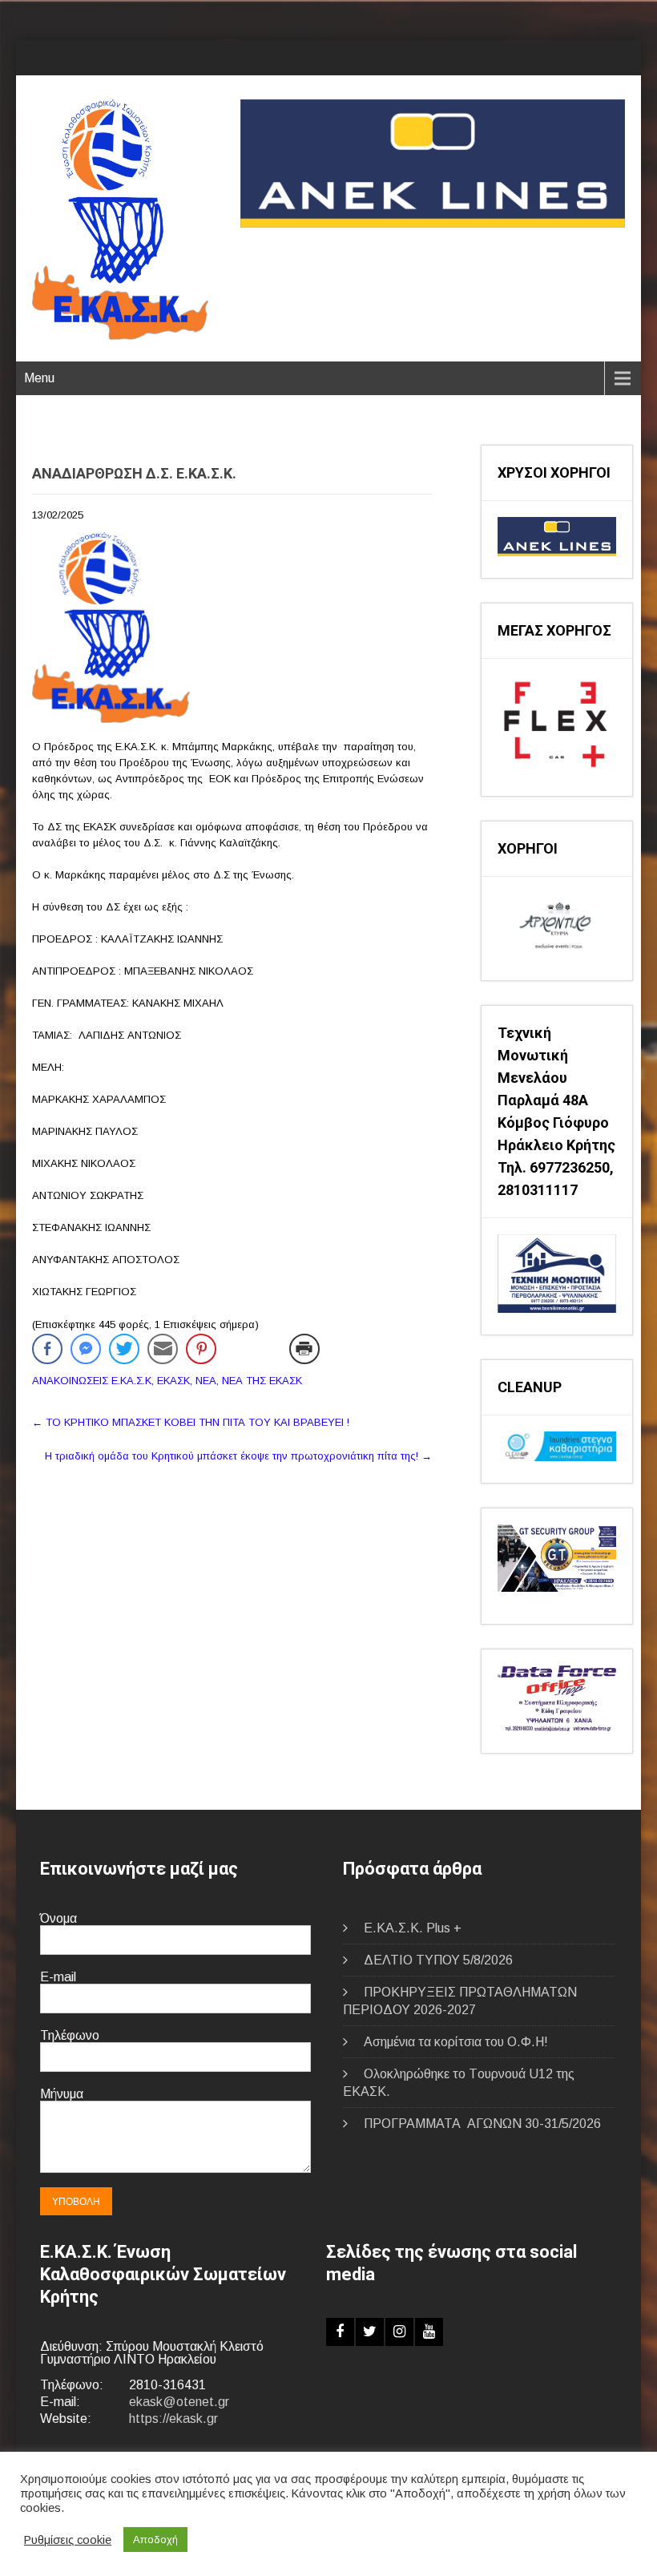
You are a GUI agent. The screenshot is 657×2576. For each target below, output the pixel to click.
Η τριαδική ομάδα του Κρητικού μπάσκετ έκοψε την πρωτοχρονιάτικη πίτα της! (238, 1456)
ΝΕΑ (206, 1381)
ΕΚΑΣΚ (173, 1381)
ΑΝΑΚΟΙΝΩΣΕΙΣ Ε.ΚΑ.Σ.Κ (92, 1381)
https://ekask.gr (173, 2419)
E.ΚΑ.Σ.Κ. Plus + (413, 1928)
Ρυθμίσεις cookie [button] (68, 2540)
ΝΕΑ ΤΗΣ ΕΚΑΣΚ (262, 1381)
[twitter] (370, 2332)
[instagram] (399, 2332)
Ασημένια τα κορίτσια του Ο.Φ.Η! (456, 2042)
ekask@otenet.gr (179, 2402)
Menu (39, 378)
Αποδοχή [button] (155, 2540)
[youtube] (429, 2332)
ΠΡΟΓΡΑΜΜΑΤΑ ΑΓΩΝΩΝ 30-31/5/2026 (482, 2124)
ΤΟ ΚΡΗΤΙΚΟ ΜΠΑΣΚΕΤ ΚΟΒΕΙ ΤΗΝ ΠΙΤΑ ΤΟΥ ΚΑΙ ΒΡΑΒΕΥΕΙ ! (191, 1422)
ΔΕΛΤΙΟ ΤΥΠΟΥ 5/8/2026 (438, 1960)
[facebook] (340, 2332)
